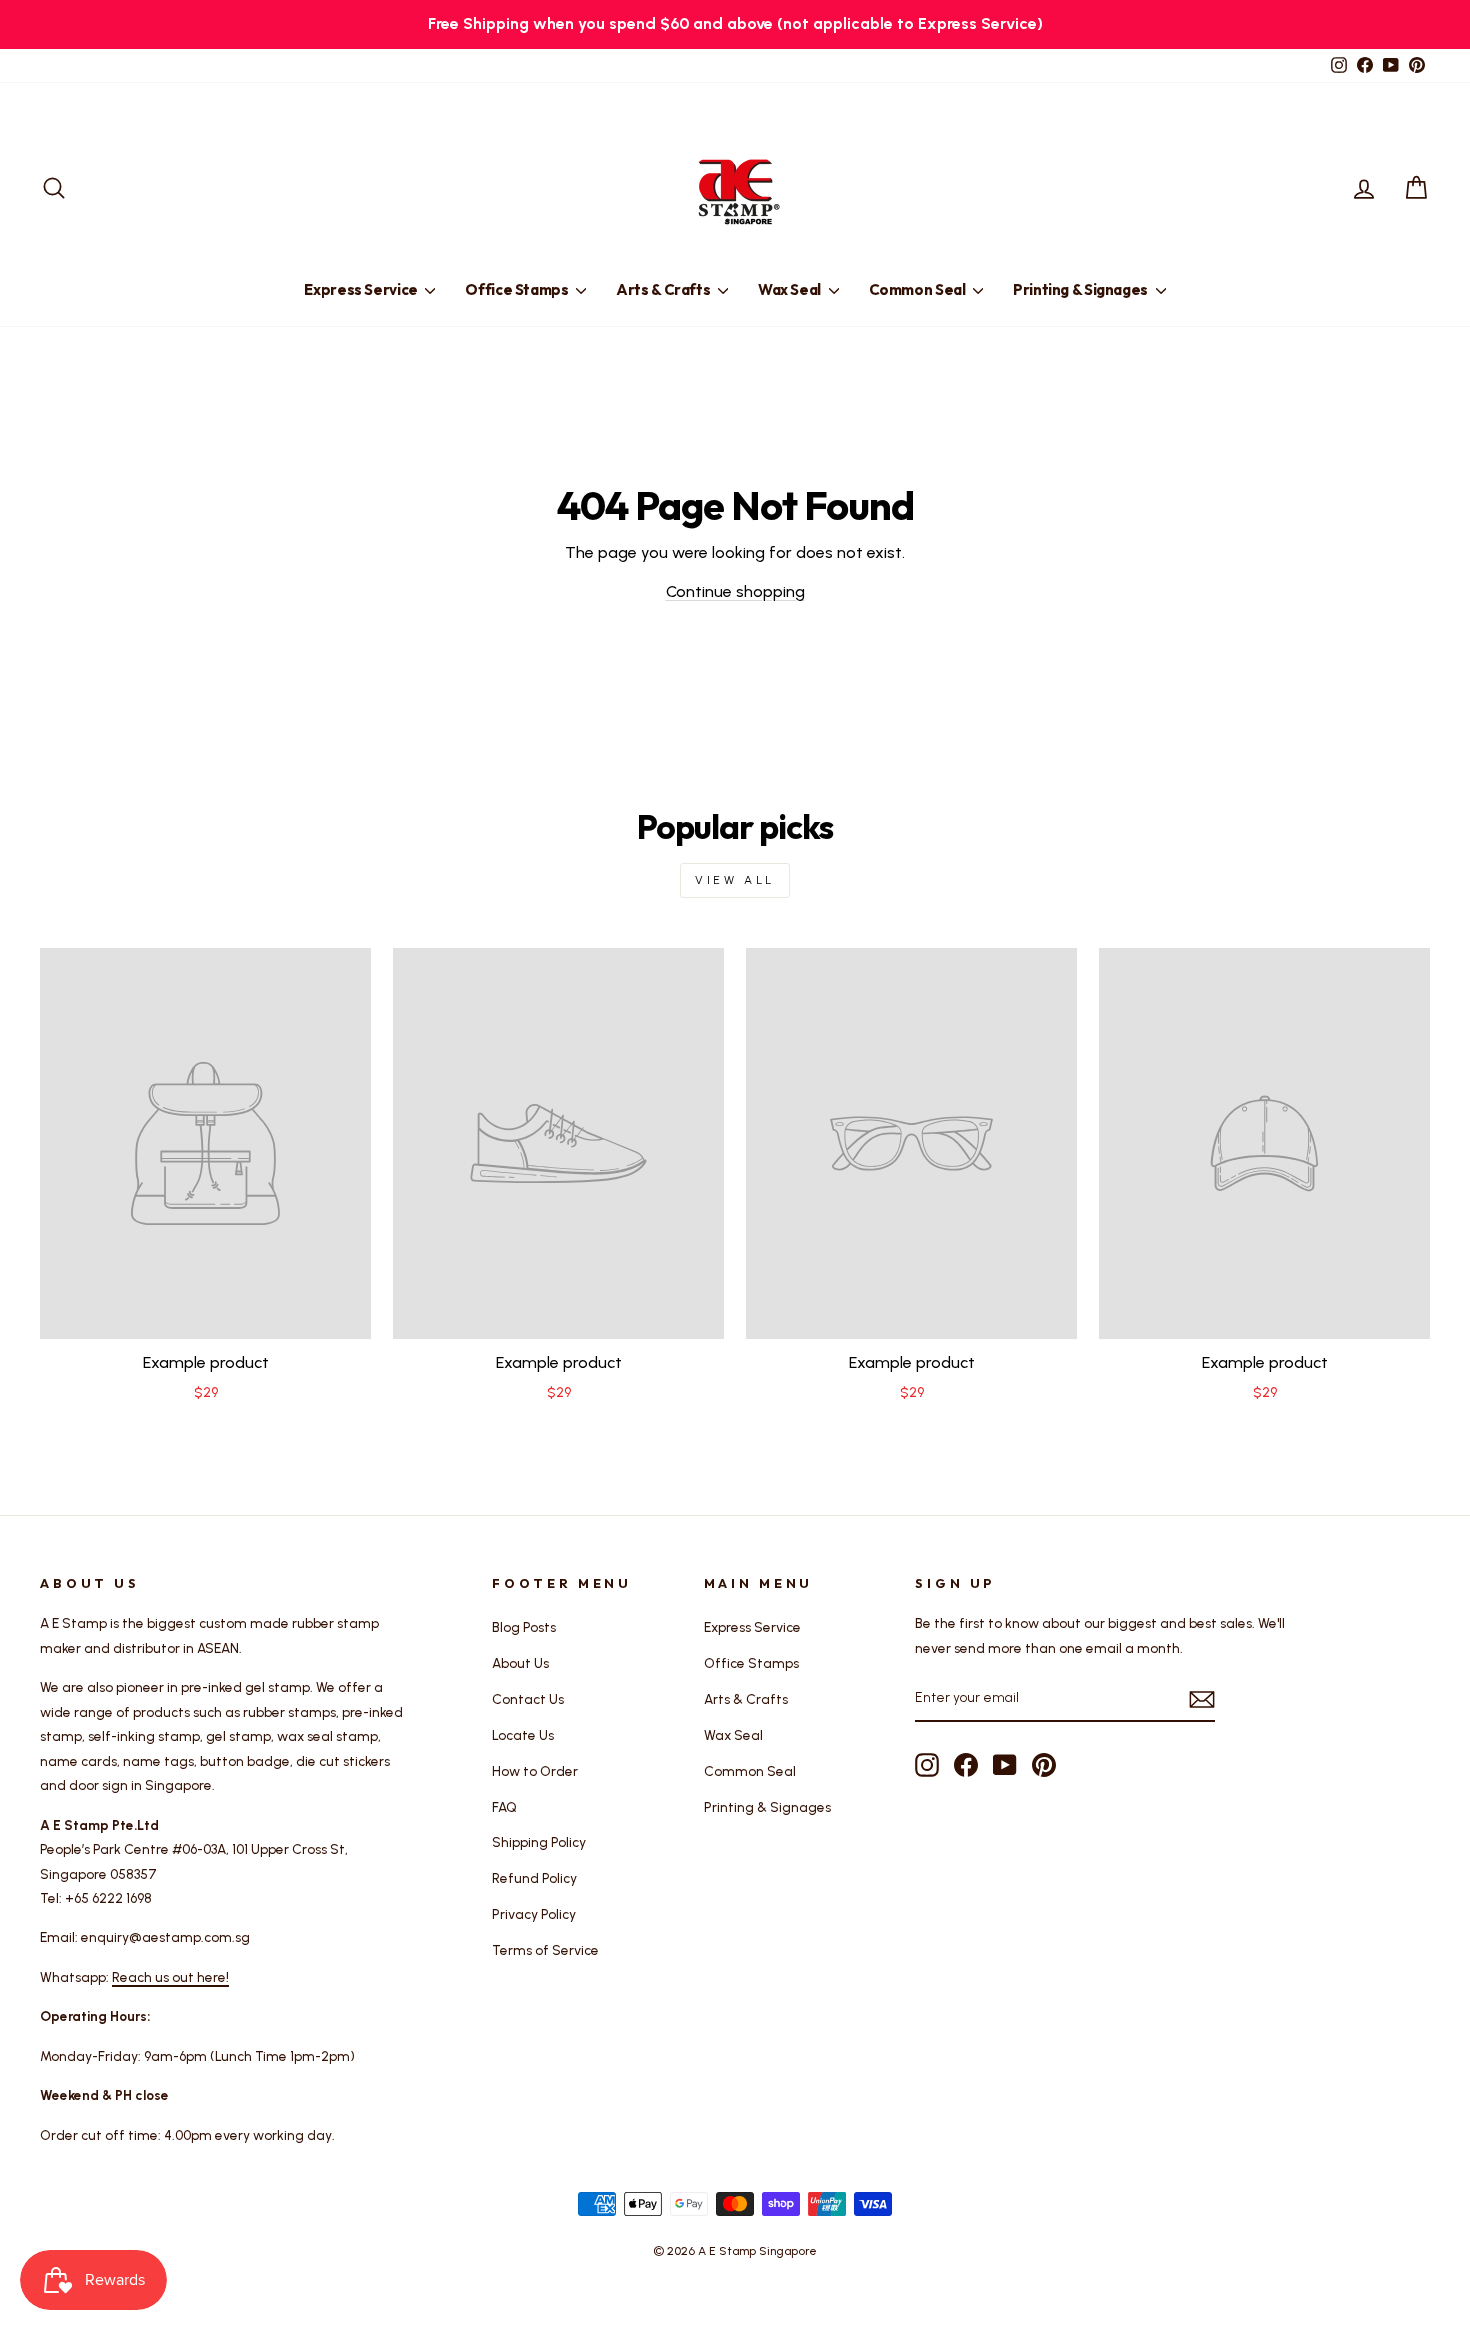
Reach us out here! (170, 1977)
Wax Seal (791, 289)
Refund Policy (534, 1878)
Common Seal (919, 289)
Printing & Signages (1082, 289)
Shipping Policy (539, 1842)
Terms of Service (545, 1950)
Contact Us (528, 1699)
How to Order (535, 1771)
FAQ (504, 1807)
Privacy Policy (534, 1914)
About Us (520, 1663)
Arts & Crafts (664, 289)
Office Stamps (518, 289)
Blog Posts (524, 1627)
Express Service (362, 289)
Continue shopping (735, 591)
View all (735, 880)
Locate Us (523, 1735)
